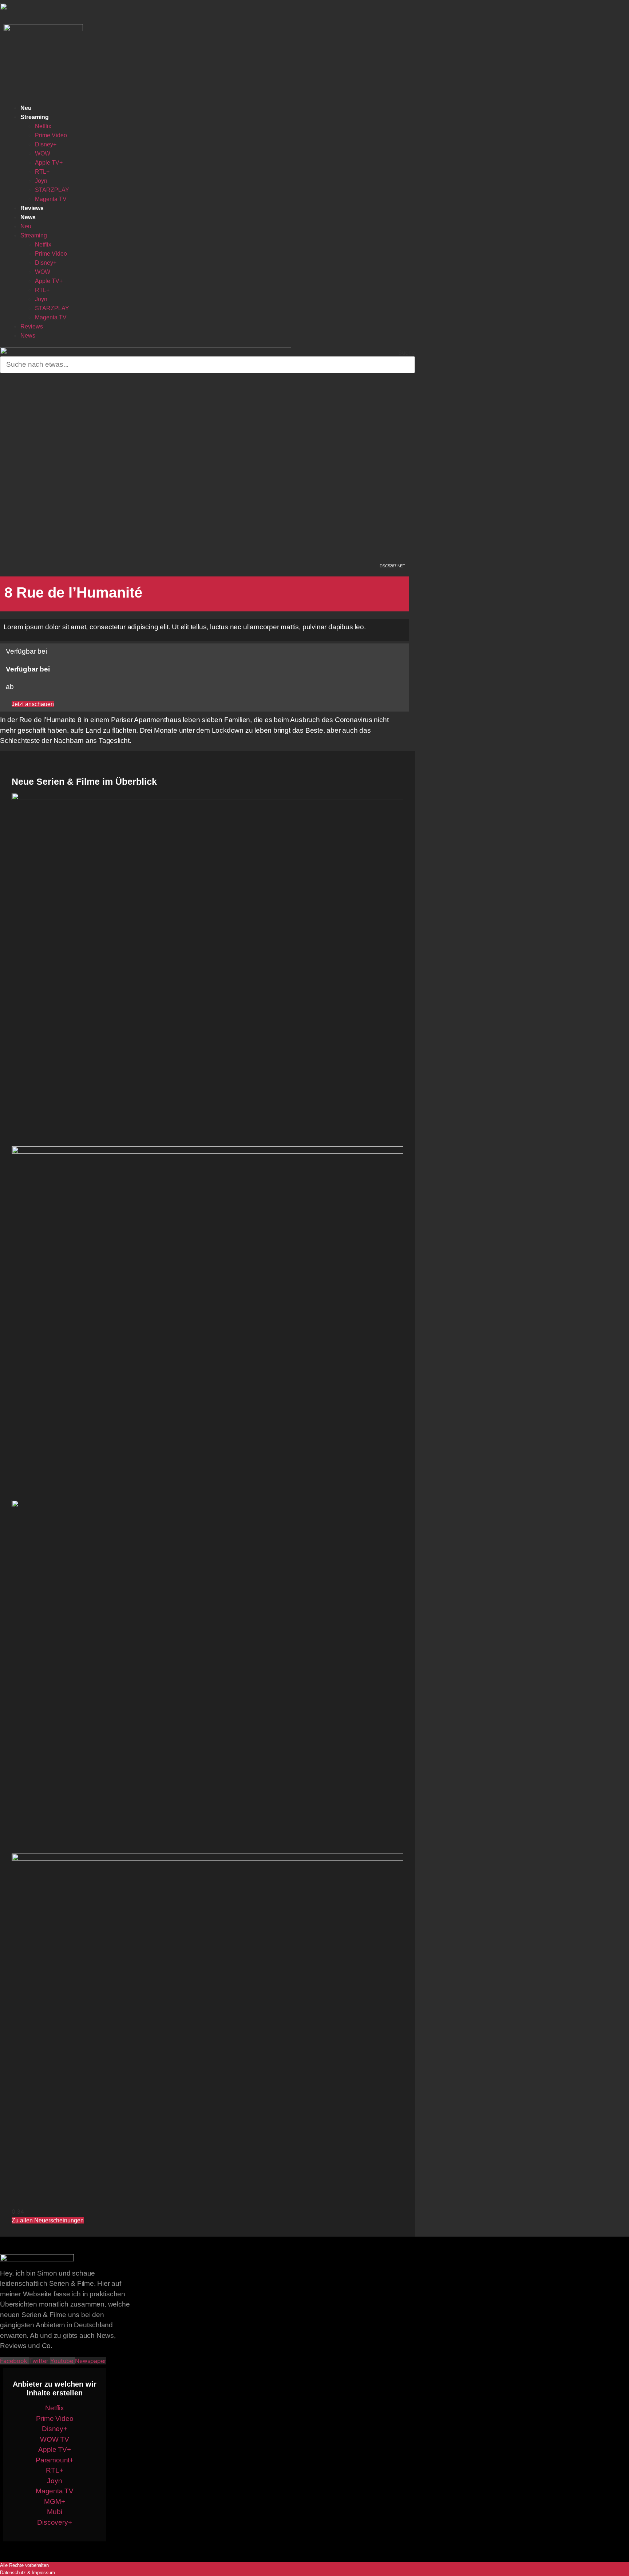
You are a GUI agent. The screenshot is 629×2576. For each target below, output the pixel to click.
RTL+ (42, 172)
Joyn (41, 181)
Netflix (43, 126)
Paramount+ (55, 2460)
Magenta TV (51, 199)
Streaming (35, 117)
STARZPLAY (52, 190)
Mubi (54, 2512)
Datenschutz (13, 2573)
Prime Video (51, 135)
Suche (407, 352)
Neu (26, 108)
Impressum (43, 2573)
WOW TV (55, 2439)
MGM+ (54, 2502)
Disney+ (46, 144)
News (28, 217)
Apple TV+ (49, 163)
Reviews (32, 208)
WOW (43, 153)
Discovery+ (54, 2522)
